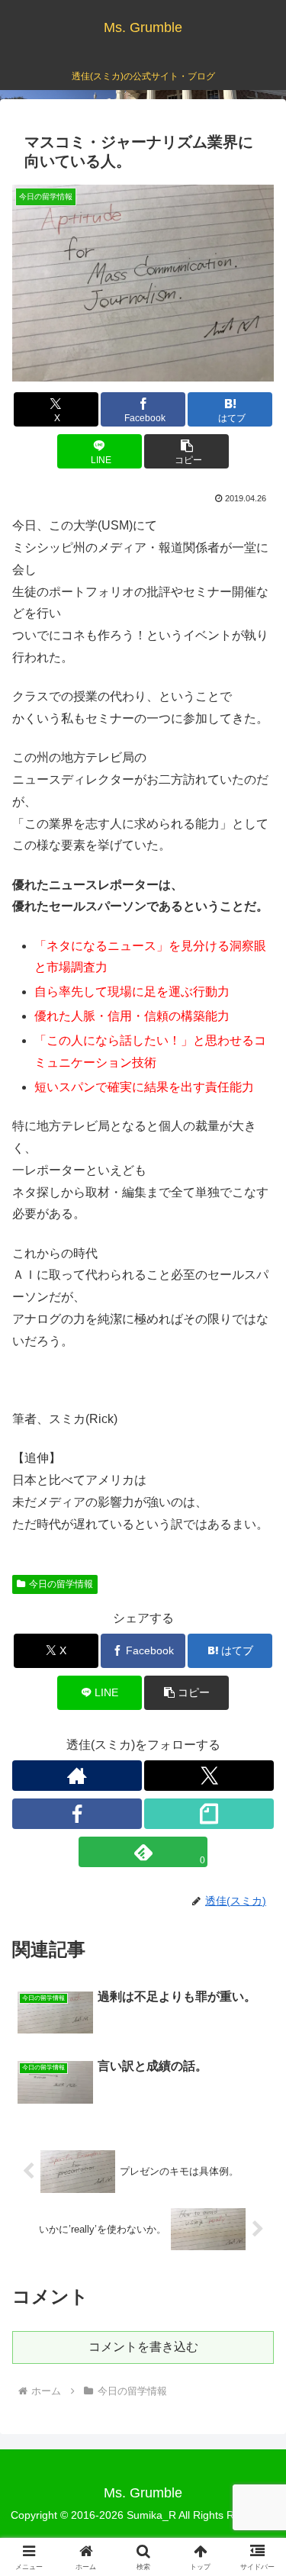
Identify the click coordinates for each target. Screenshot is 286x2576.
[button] (186, 451)
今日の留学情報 (61, 1584)
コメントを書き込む (143, 2347)
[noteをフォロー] (209, 1814)
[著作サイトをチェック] (77, 1776)
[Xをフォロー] (209, 1776)
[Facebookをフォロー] (77, 1814)
